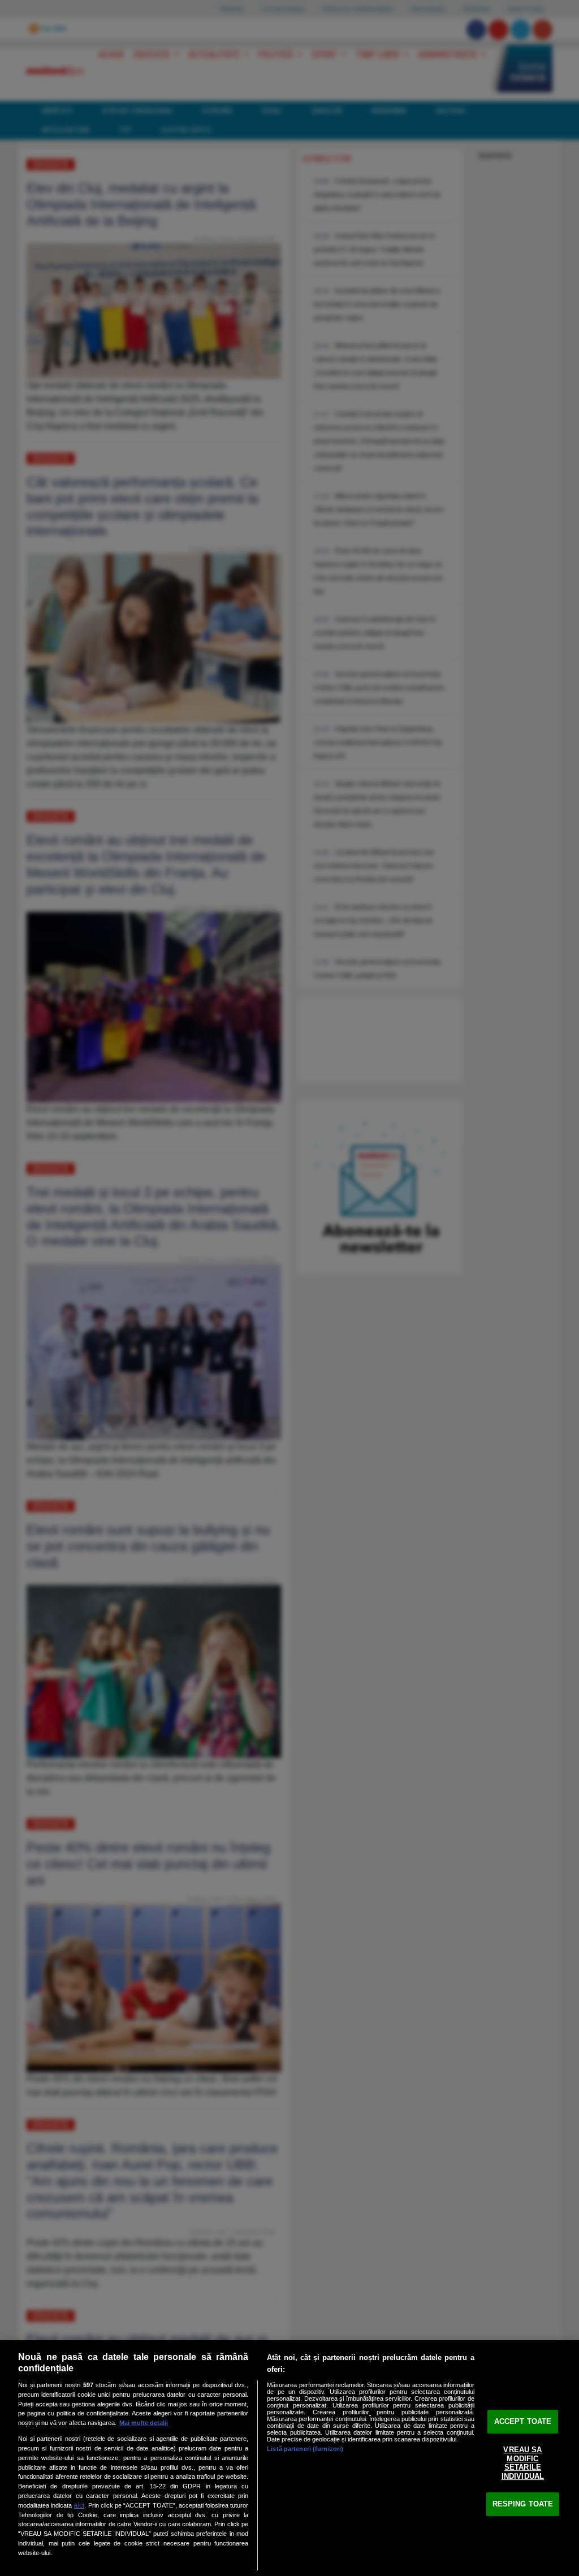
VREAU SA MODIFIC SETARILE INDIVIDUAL (523, 2463)
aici (79, 2505)
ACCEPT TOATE (523, 2421)
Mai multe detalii (144, 2423)
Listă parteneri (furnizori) (305, 2449)
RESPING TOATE (523, 2504)
